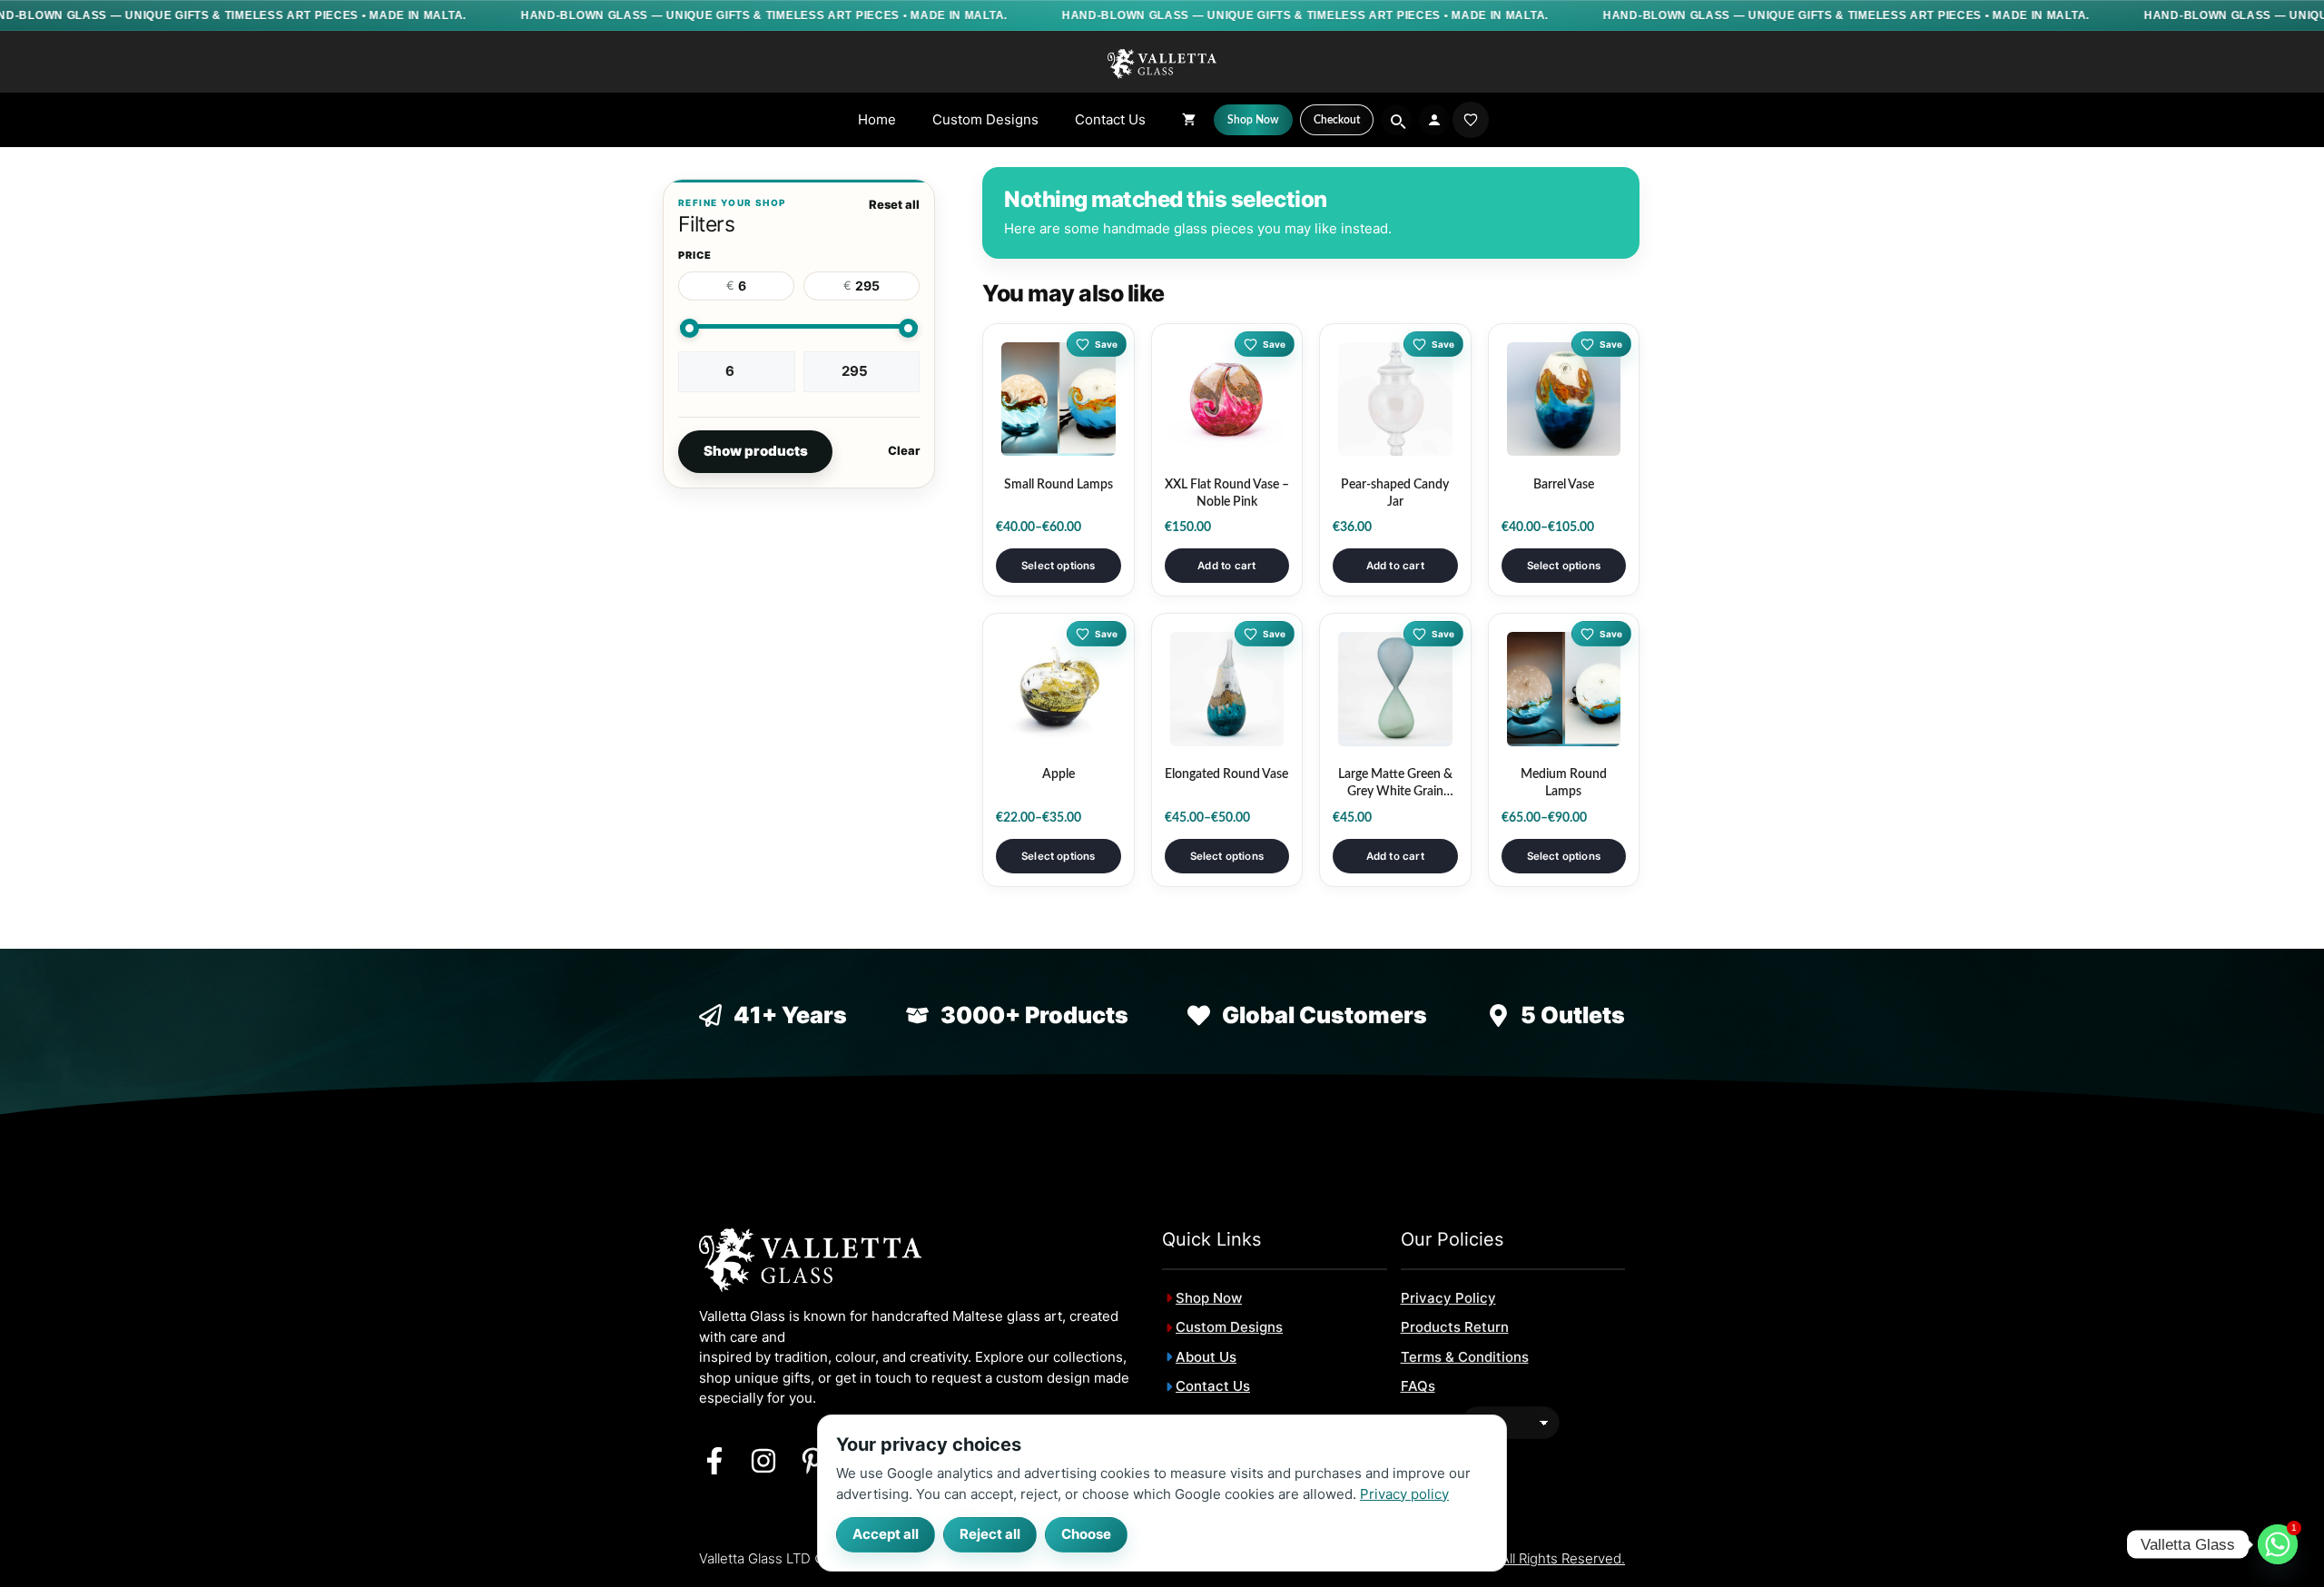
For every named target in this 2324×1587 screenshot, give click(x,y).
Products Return (1455, 1327)
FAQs (1418, 1386)
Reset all (894, 204)
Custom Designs (985, 119)
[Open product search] (1396, 120)
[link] (1471, 120)
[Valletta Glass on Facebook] (714, 1461)
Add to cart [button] (1226, 566)
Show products (756, 451)
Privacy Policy (1448, 1298)
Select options (1058, 566)
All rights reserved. (1563, 1558)
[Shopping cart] (1189, 120)
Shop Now (1209, 1298)
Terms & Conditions (1465, 1357)
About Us (1206, 1357)
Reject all (990, 1534)
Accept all (886, 1534)
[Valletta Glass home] (1162, 63)
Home (877, 119)
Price (695, 255)
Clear (904, 450)
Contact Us (1110, 119)
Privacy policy (1404, 1493)
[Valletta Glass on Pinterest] (812, 1461)
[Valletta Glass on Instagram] (763, 1461)
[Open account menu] (1434, 120)
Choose (1086, 1534)
